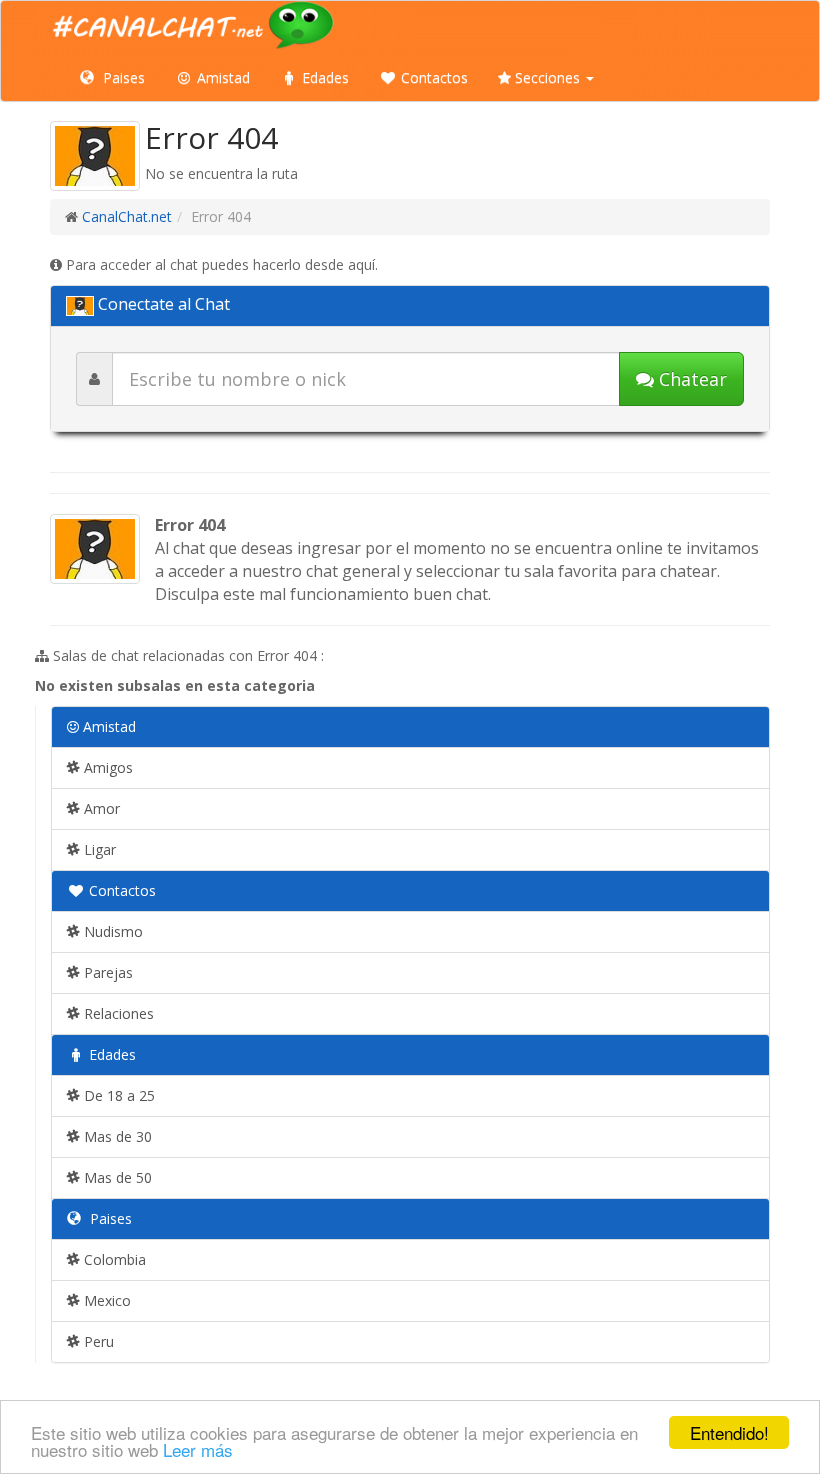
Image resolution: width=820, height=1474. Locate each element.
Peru (97, 1341)
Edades (323, 77)
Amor (100, 808)
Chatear (690, 379)
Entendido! (729, 1432)
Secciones (547, 77)
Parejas (106, 972)
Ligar (98, 849)
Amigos (106, 767)
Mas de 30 (116, 1136)
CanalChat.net (127, 216)
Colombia (113, 1259)
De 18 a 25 (117, 1095)
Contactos (432, 77)
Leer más (198, 1449)
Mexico (105, 1300)
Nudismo (111, 931)
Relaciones (117, 1013)
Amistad (221, 77)
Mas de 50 (116, 1177)
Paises (122, 77)
